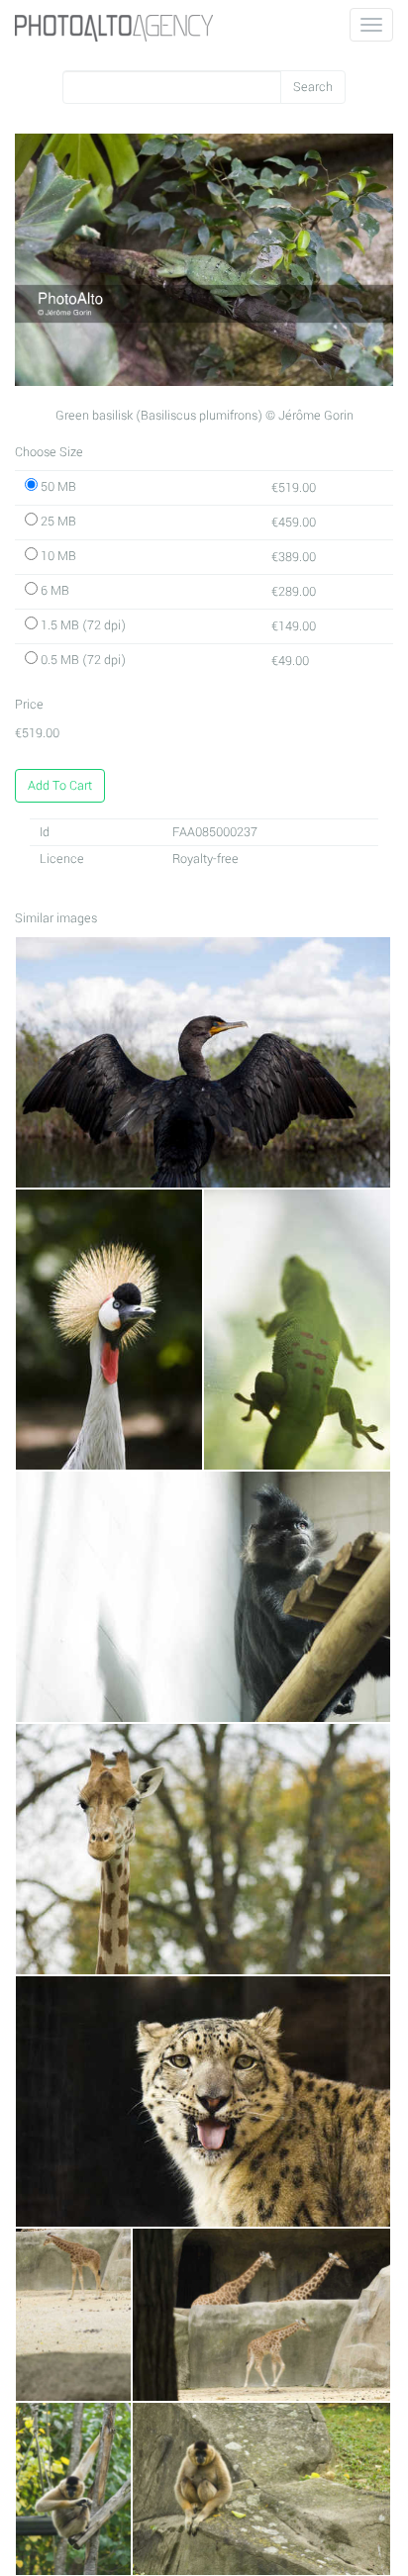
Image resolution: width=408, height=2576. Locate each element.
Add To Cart (60, 786)
